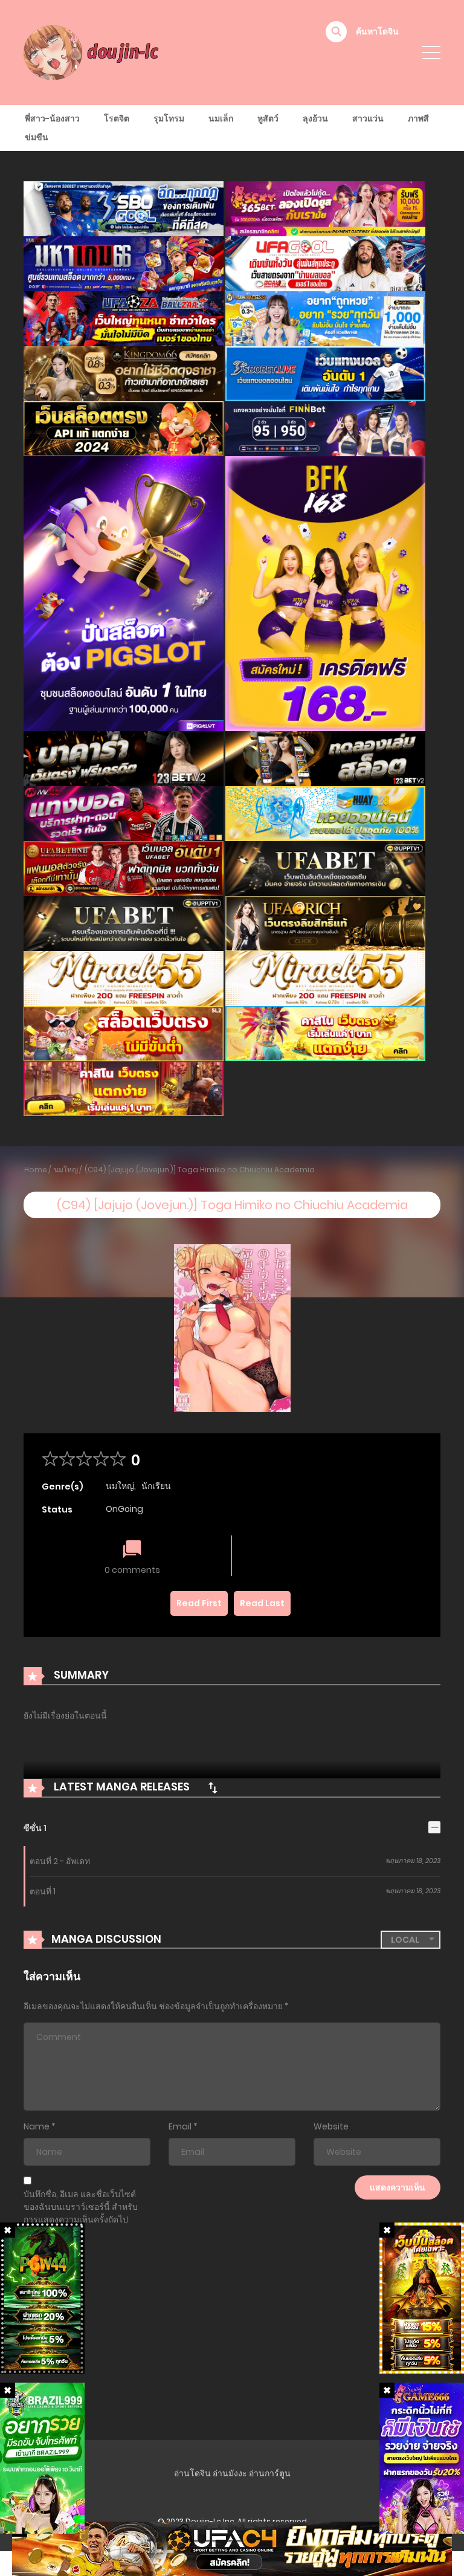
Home (36, 1170)
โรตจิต (117, 118)
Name (37, 2126)
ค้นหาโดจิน (377, 31)
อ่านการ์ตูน (270, 2473)
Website (331, 2126)
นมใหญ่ (66, 1170)
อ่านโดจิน (192, 2473)
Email (180, 2126)
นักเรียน (156, 1486)
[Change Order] (213, 1787)
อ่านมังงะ (230, 2473)
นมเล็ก (221, 118)
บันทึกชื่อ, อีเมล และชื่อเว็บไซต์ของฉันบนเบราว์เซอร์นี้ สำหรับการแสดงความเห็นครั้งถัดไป (81, 2207)
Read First (199, 1603)
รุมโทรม (169, 118)
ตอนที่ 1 (43, 1891)
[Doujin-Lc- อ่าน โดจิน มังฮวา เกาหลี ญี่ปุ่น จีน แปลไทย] (94, 52)
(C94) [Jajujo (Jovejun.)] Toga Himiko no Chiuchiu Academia (200, 1170)
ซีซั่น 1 (35, 1828)
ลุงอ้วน (315, 118)
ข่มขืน (37, 137)
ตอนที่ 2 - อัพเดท (60, 1861)
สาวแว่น (368, 118)
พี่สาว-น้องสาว (52, 118)
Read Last (262, 1603)
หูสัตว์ (268, 118)
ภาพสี (418, 118)
